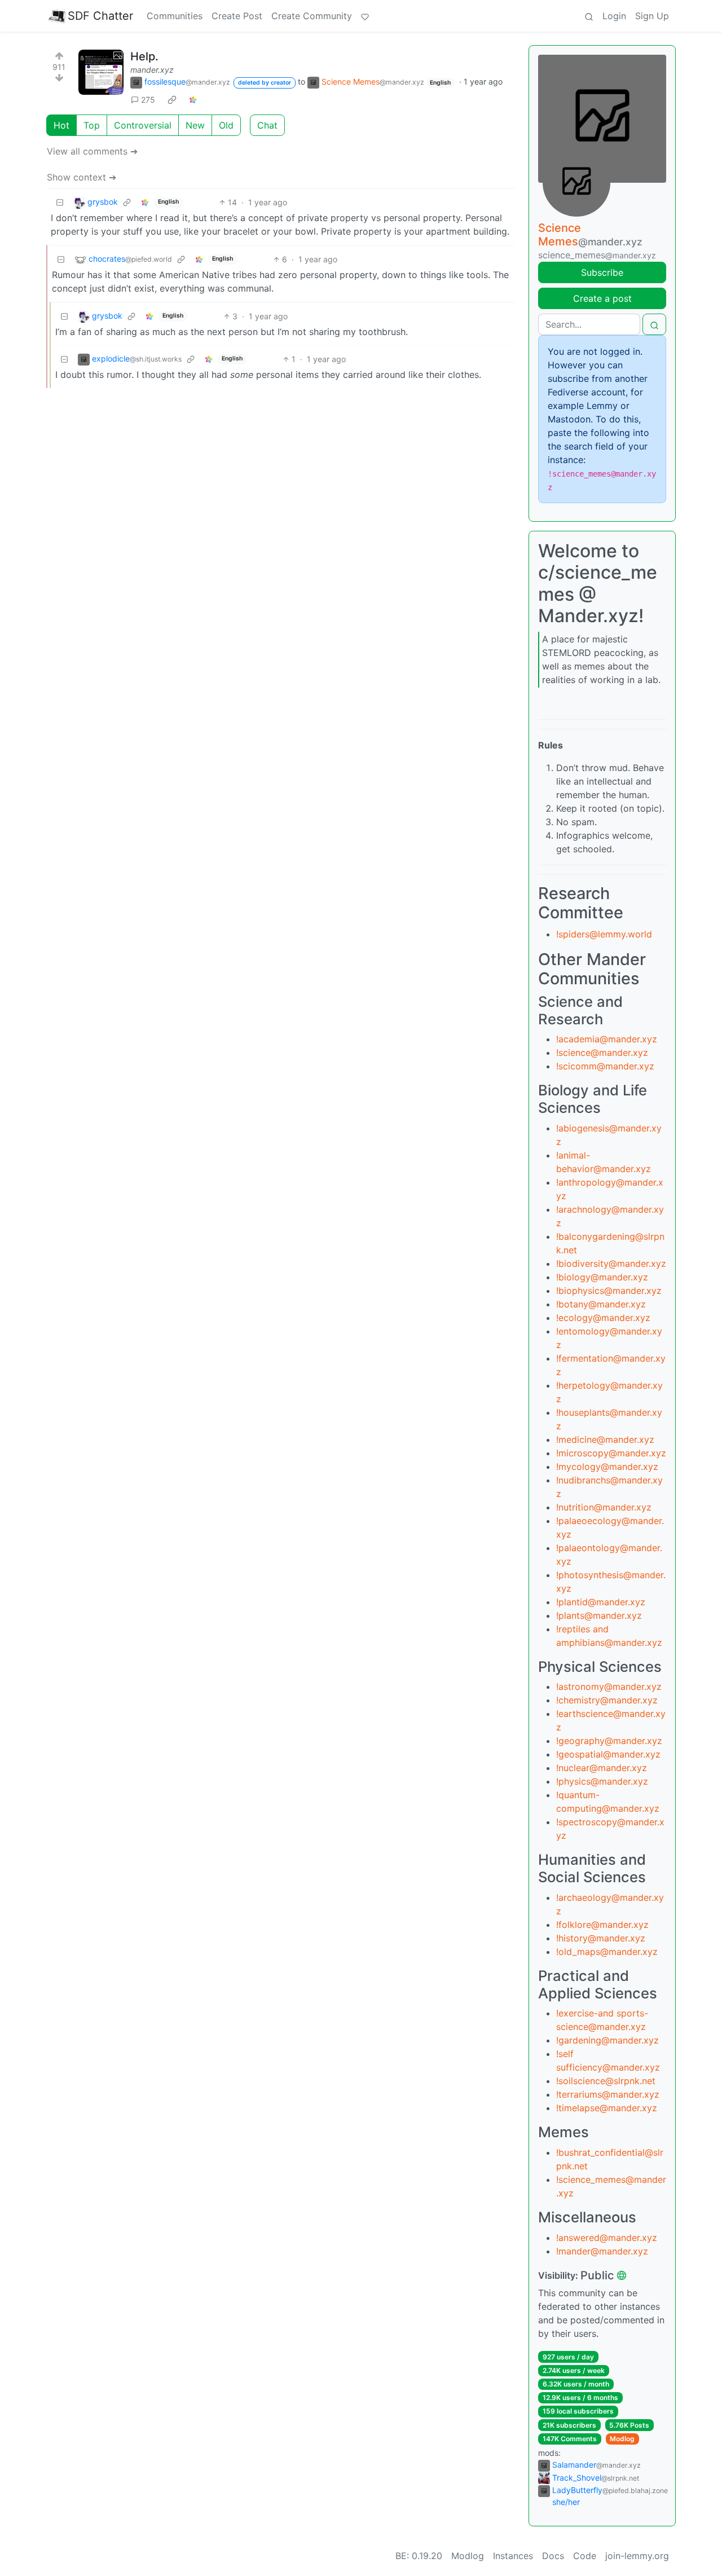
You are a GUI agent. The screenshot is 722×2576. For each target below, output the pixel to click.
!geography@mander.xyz (609, 1741)
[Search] (589, 16)
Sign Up (652, 16)
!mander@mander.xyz (602, 2251)
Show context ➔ (82, 177)
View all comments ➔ (92, 151)
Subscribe (602, 272)
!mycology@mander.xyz (607, 1467)
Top (92, 125)
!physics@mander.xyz (602, 1781)
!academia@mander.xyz (607, 1039)
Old (226, 125)
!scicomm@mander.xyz (605, 1066)
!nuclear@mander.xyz (602, 1768)
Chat (267, 125)
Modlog (622, 2439)
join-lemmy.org (637, 2556)
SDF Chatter (100, 16)
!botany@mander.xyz (601, 1304)
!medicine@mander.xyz (605, 1439)
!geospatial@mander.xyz (608, 1754)
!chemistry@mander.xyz (607, 1700)
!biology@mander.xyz (602, 1277)
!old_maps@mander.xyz (607, 1952)
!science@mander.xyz (602, 1053)
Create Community (312, 16)
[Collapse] (60, 202)
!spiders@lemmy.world (604, 934)
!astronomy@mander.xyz (609, 1686)
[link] (172, 99)
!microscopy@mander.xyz (611, 1453)
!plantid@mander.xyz (601, 1602)
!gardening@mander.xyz (607, 2040)
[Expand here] (101, 72)
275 (148, 100)
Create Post (237, 16)
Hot (61, 125)
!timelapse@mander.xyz (607, 2108)
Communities (175, 16)
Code (585, 2556)
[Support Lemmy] (365, 16)
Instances (513, 2556)
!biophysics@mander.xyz (609, 1291)
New (195, 125)
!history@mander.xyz (601, 1938)
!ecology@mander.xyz (603, 1318)
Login (614, 16)
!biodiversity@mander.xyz (611, 1263)
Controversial (143, 125)
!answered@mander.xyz (607, 2238)
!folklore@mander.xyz (602, 1925)
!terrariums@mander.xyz (608, 2094)
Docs (553, 2556)
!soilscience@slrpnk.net (606, 2081)
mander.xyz (152, 70)
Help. (144, 56)
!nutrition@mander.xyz (604, 1507)
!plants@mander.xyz (599, 1615)
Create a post (602, 298)
